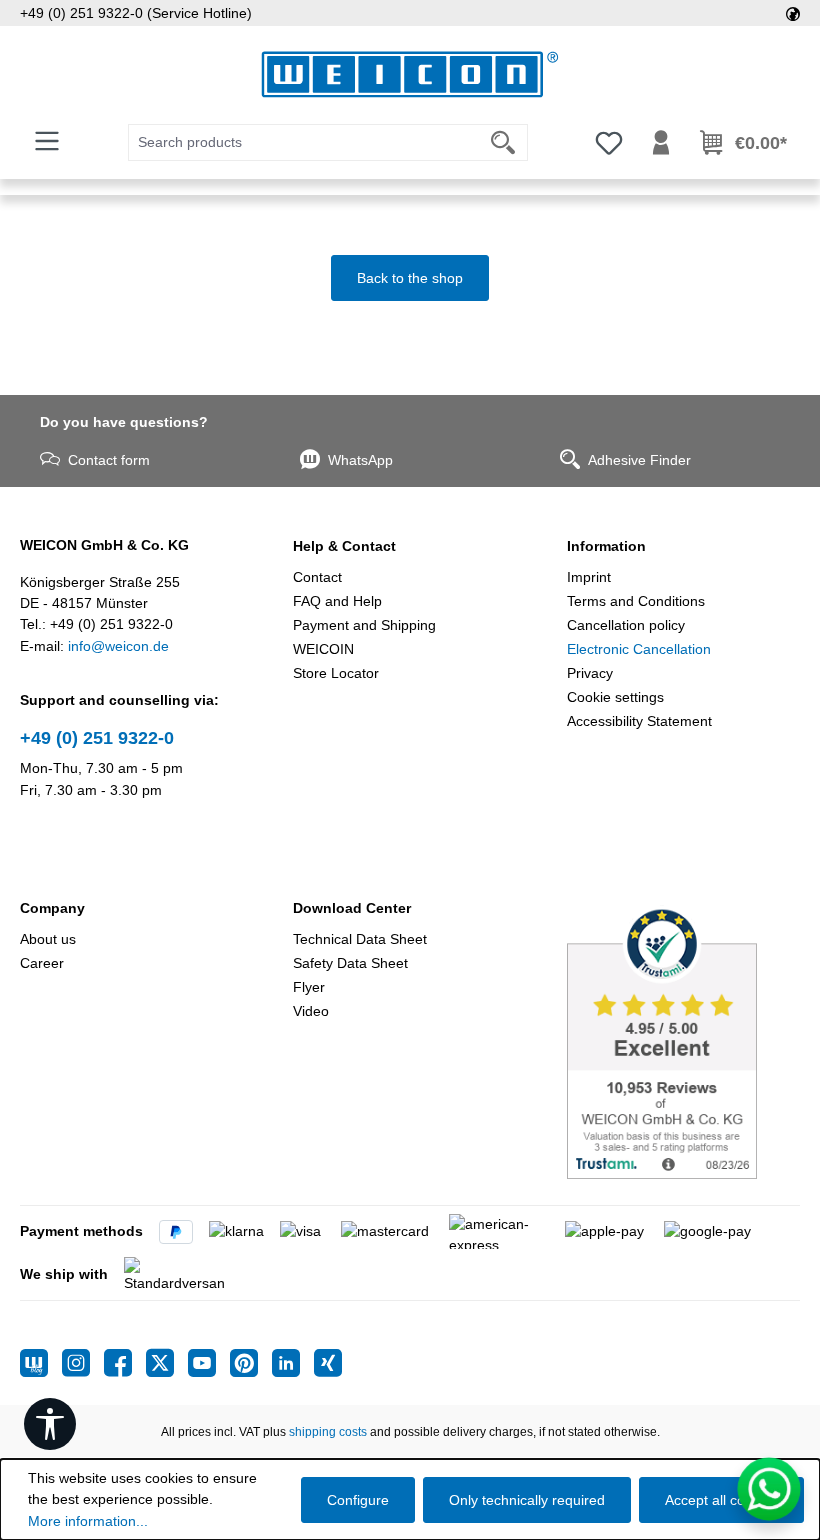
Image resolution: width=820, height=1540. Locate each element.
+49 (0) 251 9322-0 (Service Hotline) (136, 13)
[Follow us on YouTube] (209, 1363)
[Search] (503, 142)
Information (606, 546)
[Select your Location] (793, 13)
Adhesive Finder (639, 460)
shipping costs (328, 1432)
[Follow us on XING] (328, 1363)
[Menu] (47, 141)
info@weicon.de (118, 646)
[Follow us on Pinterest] (251, 1363)
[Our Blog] (41, 1363)
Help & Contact (344, 546)
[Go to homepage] (410, 74)
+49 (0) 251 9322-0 (97, 738)
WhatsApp (360, 460)
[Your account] (661, 143)
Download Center (352, 908)
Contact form (109, 460)
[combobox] (304, 142)
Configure (358, 1500)
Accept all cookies (721, 1500)
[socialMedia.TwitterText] (167, 1363)
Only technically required (527, 1500)
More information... (88, 1521)
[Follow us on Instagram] (83, 1363)
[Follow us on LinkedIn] (293, 1363)
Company (52, 908)
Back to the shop (410, 278)
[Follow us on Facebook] (125, 1363)
